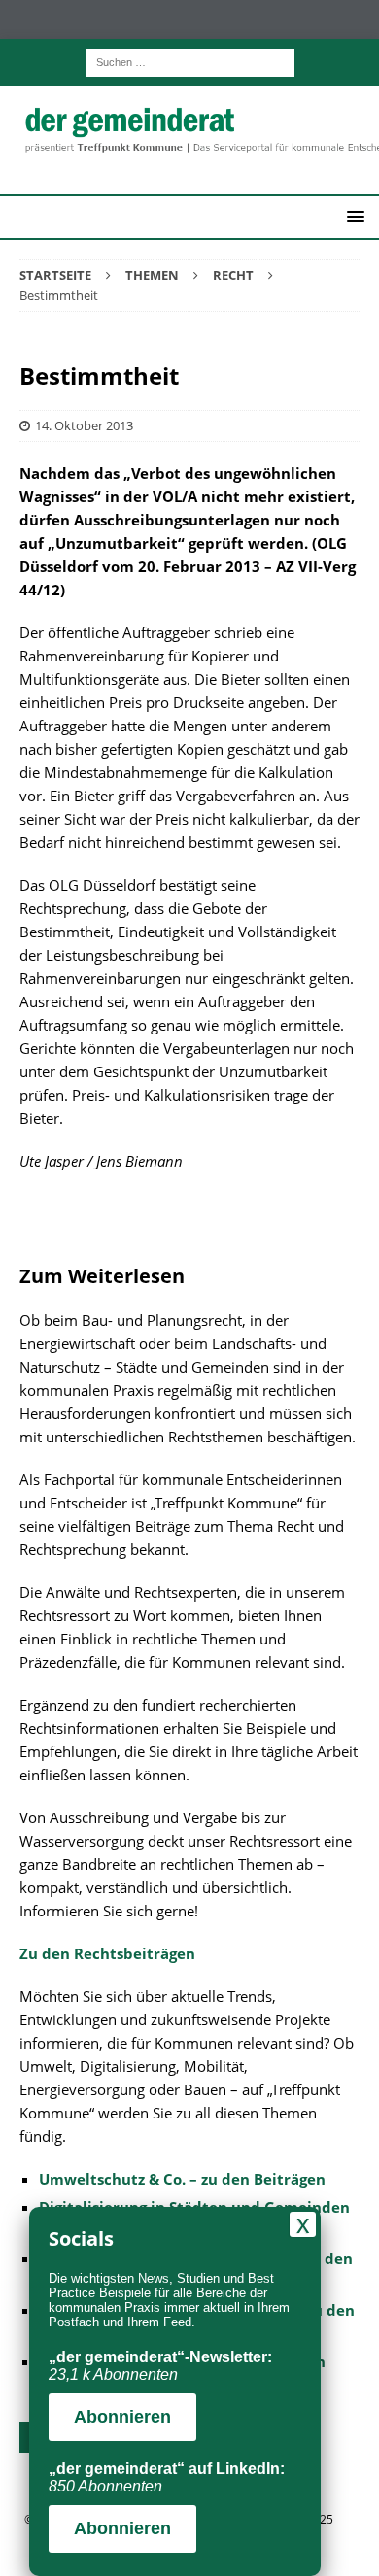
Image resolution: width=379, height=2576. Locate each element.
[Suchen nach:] (190, 61)
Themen (152, 275)
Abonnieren (122, 2417)
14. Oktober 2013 (84, 425)
